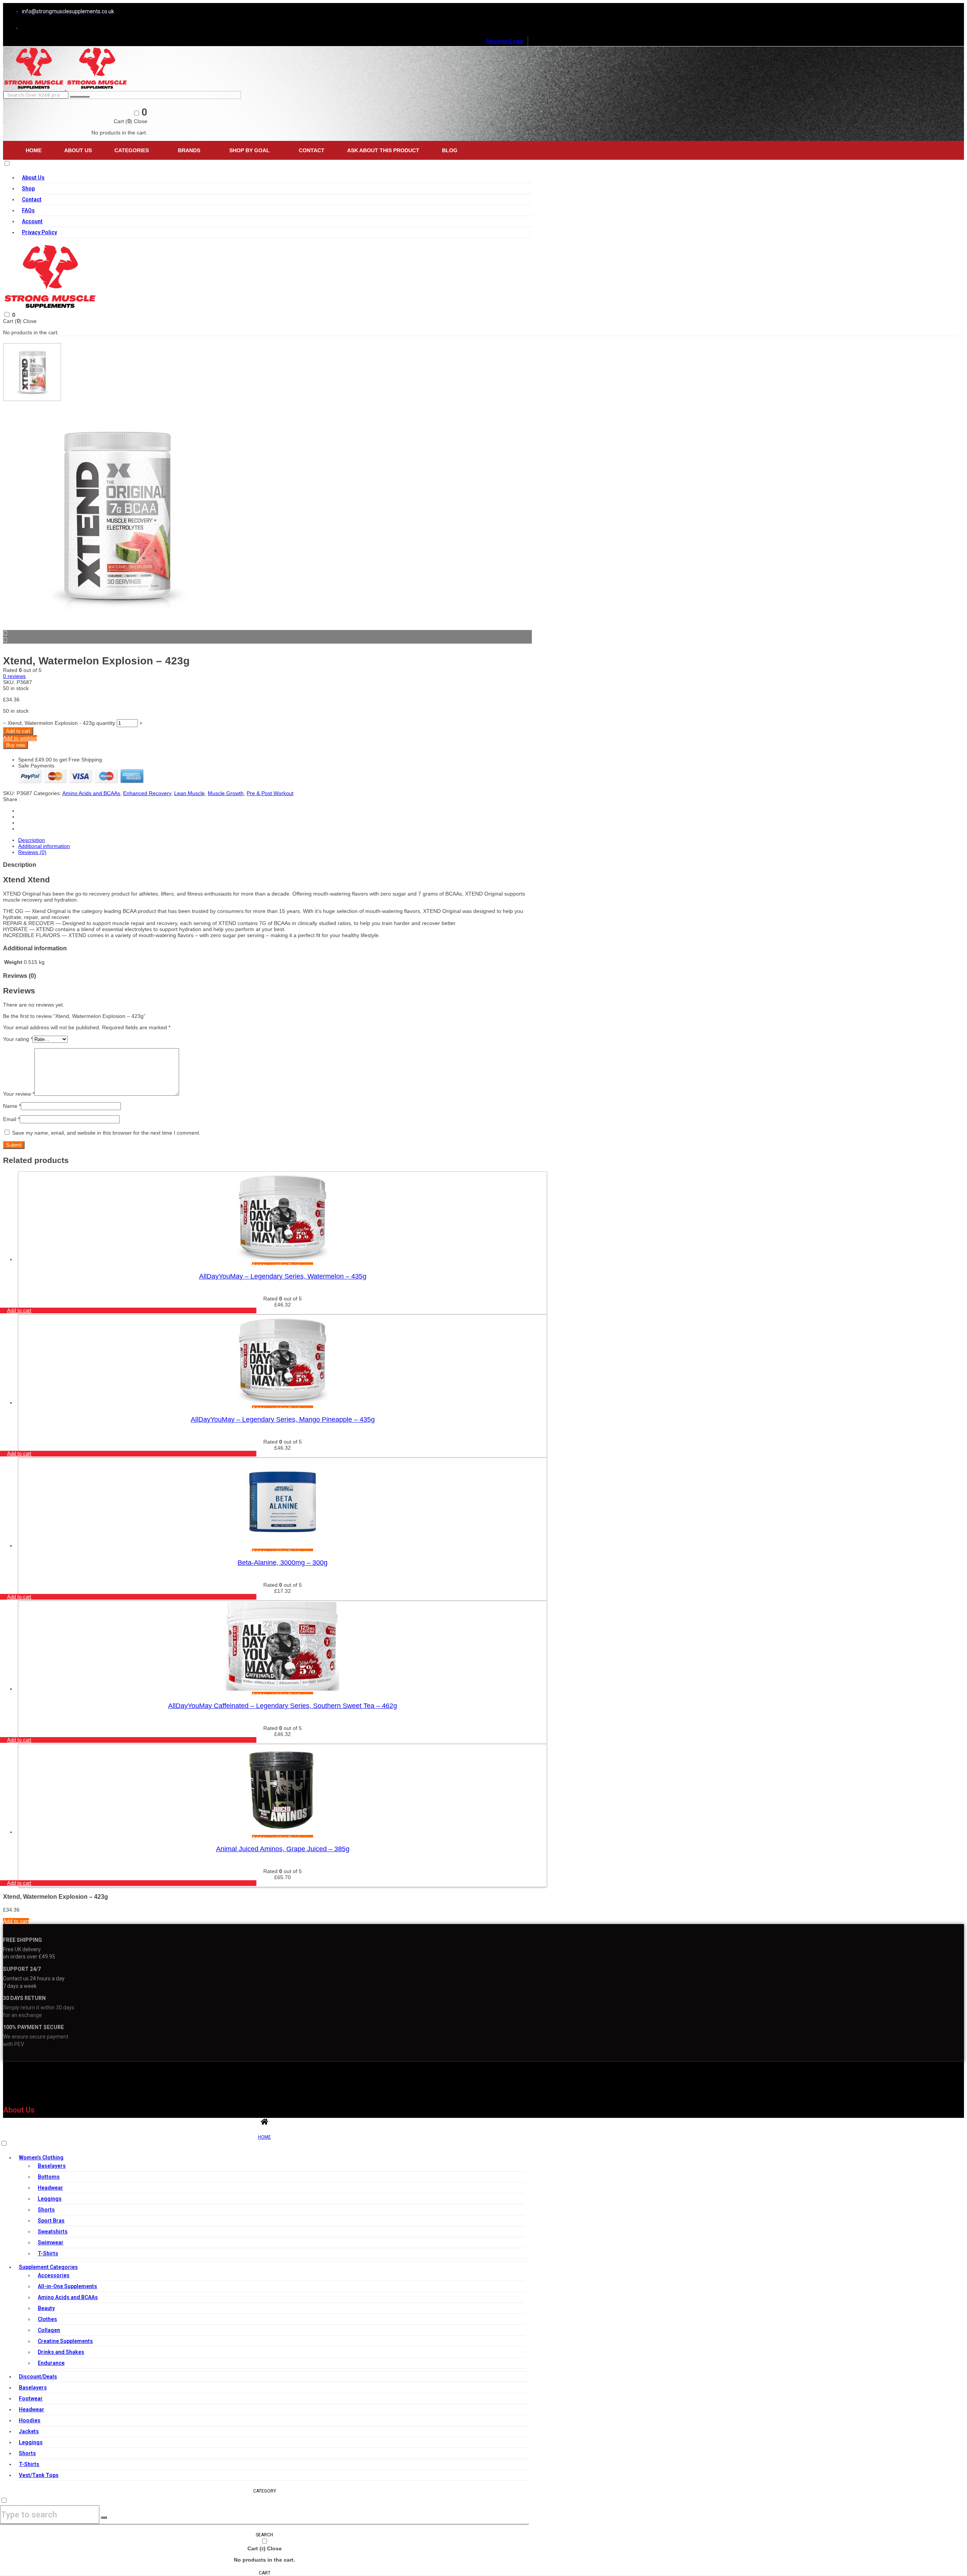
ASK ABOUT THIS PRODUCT (383, 150)
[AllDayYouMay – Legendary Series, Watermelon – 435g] (283, 1259)
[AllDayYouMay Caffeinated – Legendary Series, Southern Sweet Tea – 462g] (283, 1689)
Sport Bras (51, 2221)
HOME (264, 2137)
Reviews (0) (32, 852)
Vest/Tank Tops (39, 2475)
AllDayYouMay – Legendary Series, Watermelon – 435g (283, 1276)
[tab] (275, 840)
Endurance (51, 2363)
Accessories (54, 2275)
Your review (19, 1094)
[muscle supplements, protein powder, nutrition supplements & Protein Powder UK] (35, 88)
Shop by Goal (249, 150)
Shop (28, 188)
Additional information (44, 846)
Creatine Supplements (65, 2341)
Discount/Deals (38, 2377)
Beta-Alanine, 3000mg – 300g (283, 1563)
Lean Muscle (189, 793)
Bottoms (49, 2177)
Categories (132, 150)
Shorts (46, 2210)
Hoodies (30, 2420)
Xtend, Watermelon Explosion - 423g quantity (61, 723)
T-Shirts (48, 2253)
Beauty (46, 2308)
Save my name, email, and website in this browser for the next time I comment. (106, 1133)
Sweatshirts (53, 2232)
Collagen (49, 2330)
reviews (14, 676)
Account (32, 221)
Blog (450, 150)
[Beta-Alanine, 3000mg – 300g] (283, 1546)
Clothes (47, 2319)
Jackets (29, 2431)
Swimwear (51, 2242)
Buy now (15, 745)
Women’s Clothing (41, 2157)
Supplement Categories (48, 2267)
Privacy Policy (39, 232)
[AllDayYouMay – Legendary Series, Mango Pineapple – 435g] (283, 1402)
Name (12, 1106)
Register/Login (505, 41)
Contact (312, 150)
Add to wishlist (20, 738)
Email (11, 1119)
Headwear (50, 2188)
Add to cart (18, 731)
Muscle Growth (226, 793)
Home (34, 150)
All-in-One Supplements (67, 2286)
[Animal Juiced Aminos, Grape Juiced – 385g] (283, 1832)
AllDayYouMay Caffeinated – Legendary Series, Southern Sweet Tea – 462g (283, 1706)
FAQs (28, 210)
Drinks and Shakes (61, 2352)
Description (32, 840)
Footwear (31, 2398)
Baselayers (52, 2166)
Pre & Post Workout (270, 793)
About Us (78, 150)
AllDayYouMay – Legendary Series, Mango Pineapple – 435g (283, 1419)
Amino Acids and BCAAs (91, 793)
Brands (189, 150)
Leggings (50, 2199)
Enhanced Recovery (147, 793)
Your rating (18, 1039)
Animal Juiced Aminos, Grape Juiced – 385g (283, 1849)
